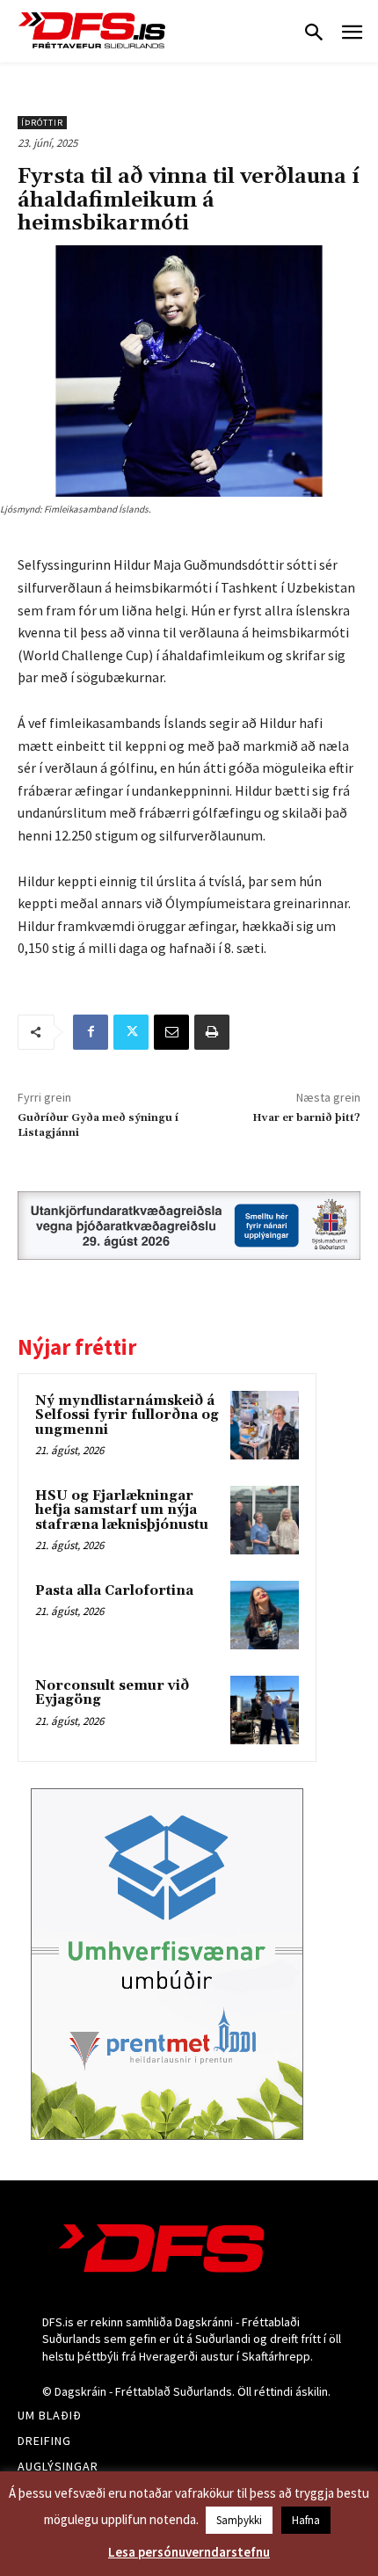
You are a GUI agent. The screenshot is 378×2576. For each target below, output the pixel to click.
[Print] (212, 1032)
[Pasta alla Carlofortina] (265, 1615)
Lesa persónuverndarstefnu (189, 2552)
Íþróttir (42, 123)
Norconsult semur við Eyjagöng (112, 1693)
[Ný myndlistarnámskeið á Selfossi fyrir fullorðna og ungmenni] (265, 1425)
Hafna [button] (306, 2520)
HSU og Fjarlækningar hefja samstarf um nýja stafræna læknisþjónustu (122, 1510)
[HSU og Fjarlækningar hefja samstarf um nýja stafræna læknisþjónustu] (265, 1520)
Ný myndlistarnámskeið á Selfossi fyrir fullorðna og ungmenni (127, 1415)
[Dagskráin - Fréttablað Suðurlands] (92, 30)
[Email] (171, 1032)
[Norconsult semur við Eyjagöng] (265, 1710)
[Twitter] (131, 1032)
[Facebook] (91, 1032)
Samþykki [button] (239, 2520)
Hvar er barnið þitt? (306, 1118)
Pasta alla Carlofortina (114, 1591)
